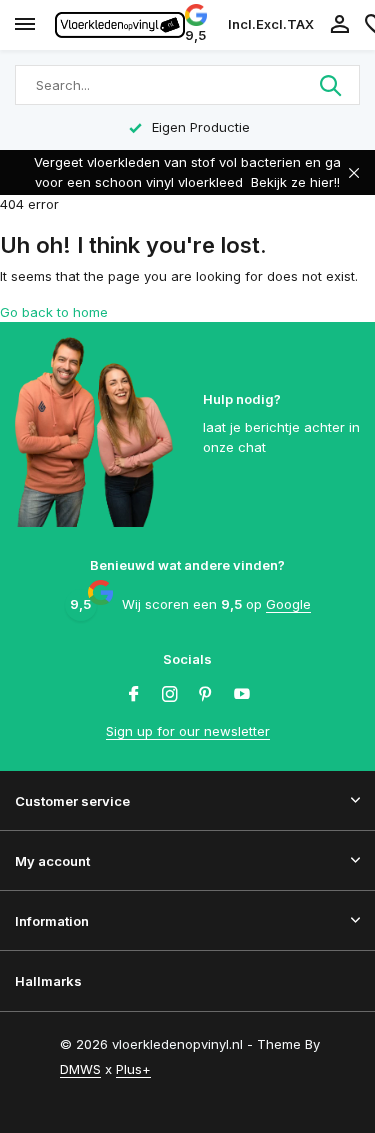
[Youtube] (242, 695)
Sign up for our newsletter (188, 731)
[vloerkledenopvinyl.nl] (120, 25)
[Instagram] (170, 695)
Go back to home (54, 312)
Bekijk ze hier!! (295, 182)
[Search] (332, 85)
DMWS (80, 1069)
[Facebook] (134, 695)
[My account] (339, 25)
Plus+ (133, 1069)
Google (288, 604)
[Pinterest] (206, 695)
